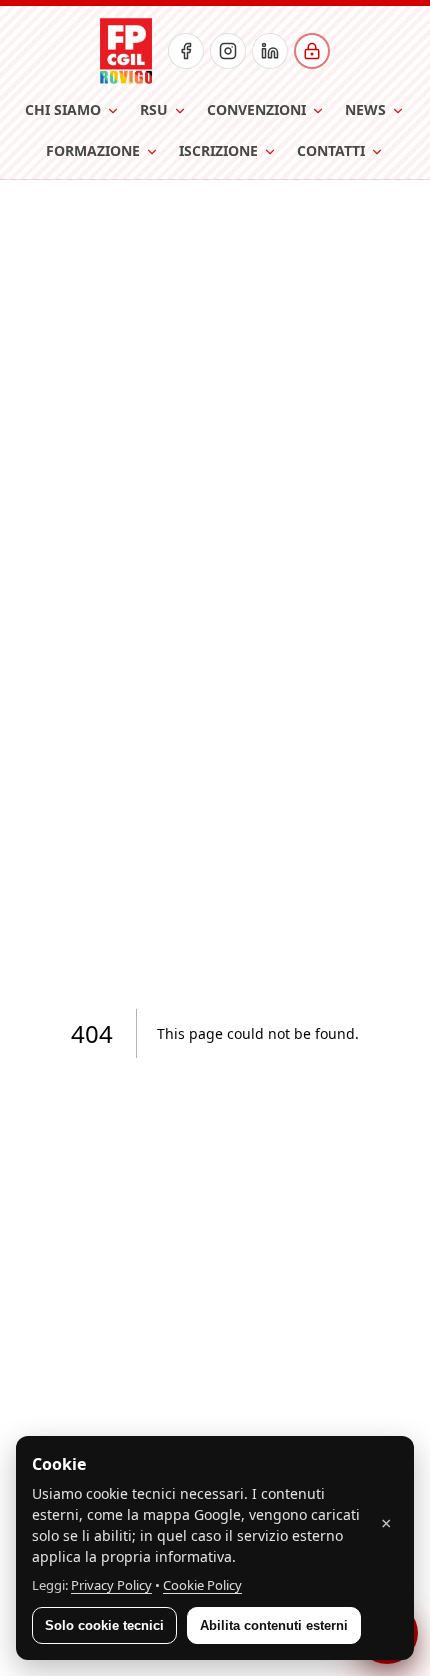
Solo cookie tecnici (104, 1625)
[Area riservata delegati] (312, 51)
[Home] (125, 51)
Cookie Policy (202, 1585)
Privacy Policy (111, 1585)
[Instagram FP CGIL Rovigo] (228, 51)
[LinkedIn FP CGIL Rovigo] (270, 51)
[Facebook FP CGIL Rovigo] (186, 51)
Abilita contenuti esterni (274, 1625)
